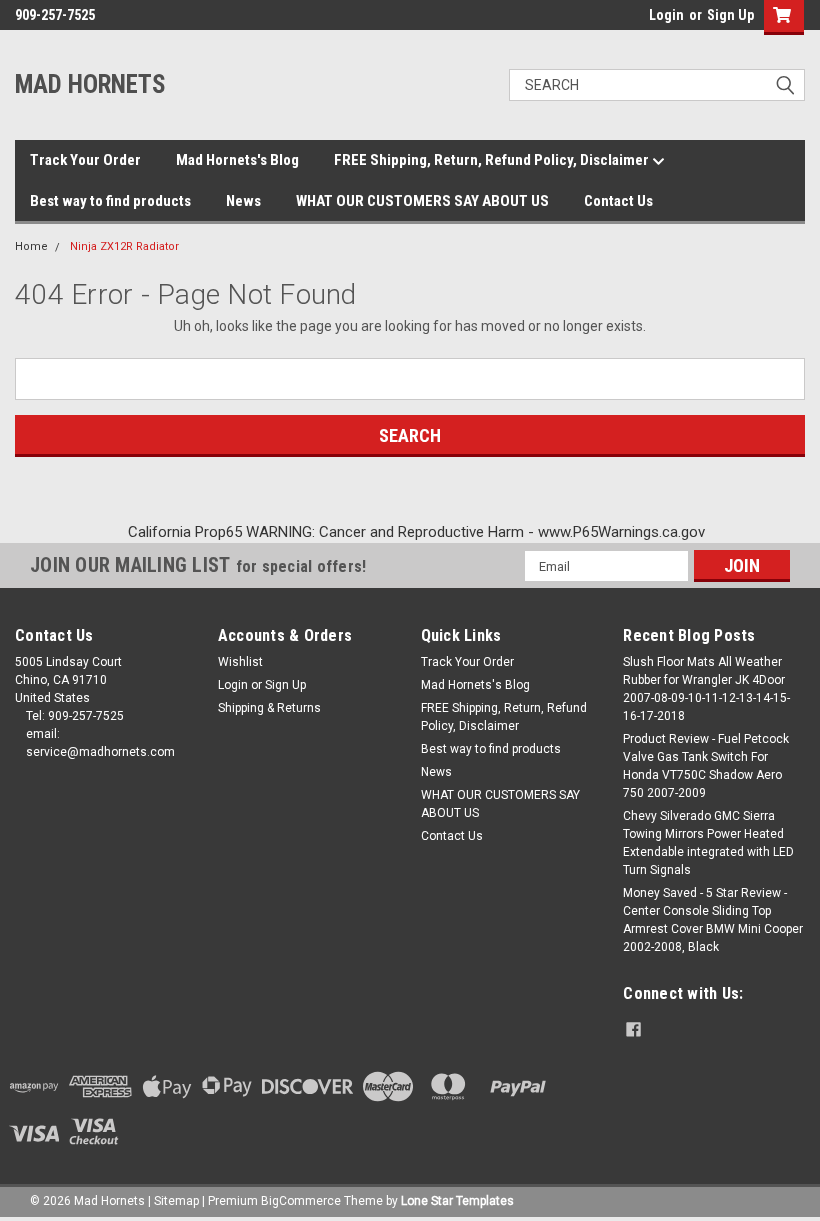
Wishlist (240, 662)
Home (31, 246)
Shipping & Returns (269, 708)
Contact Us (618, 201)
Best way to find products (110, 201)
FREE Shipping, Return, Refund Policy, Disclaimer (493, 160)
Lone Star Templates (457, 1201)
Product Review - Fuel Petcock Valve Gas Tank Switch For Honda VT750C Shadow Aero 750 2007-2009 (706, 766)
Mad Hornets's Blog (237, 160)
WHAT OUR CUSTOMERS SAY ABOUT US (422, 201)
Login (666, 15)
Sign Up (730, 15)
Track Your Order (85, 160)
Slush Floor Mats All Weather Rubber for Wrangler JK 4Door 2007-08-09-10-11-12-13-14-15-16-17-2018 (706, 689)
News (243, 201)
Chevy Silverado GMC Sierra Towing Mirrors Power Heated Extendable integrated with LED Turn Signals (708, 843)
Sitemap (176, 1201)
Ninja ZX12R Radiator (124, 246)
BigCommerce (301, 1201)
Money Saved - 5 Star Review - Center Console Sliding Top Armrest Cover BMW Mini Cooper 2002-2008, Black (713, 920)
